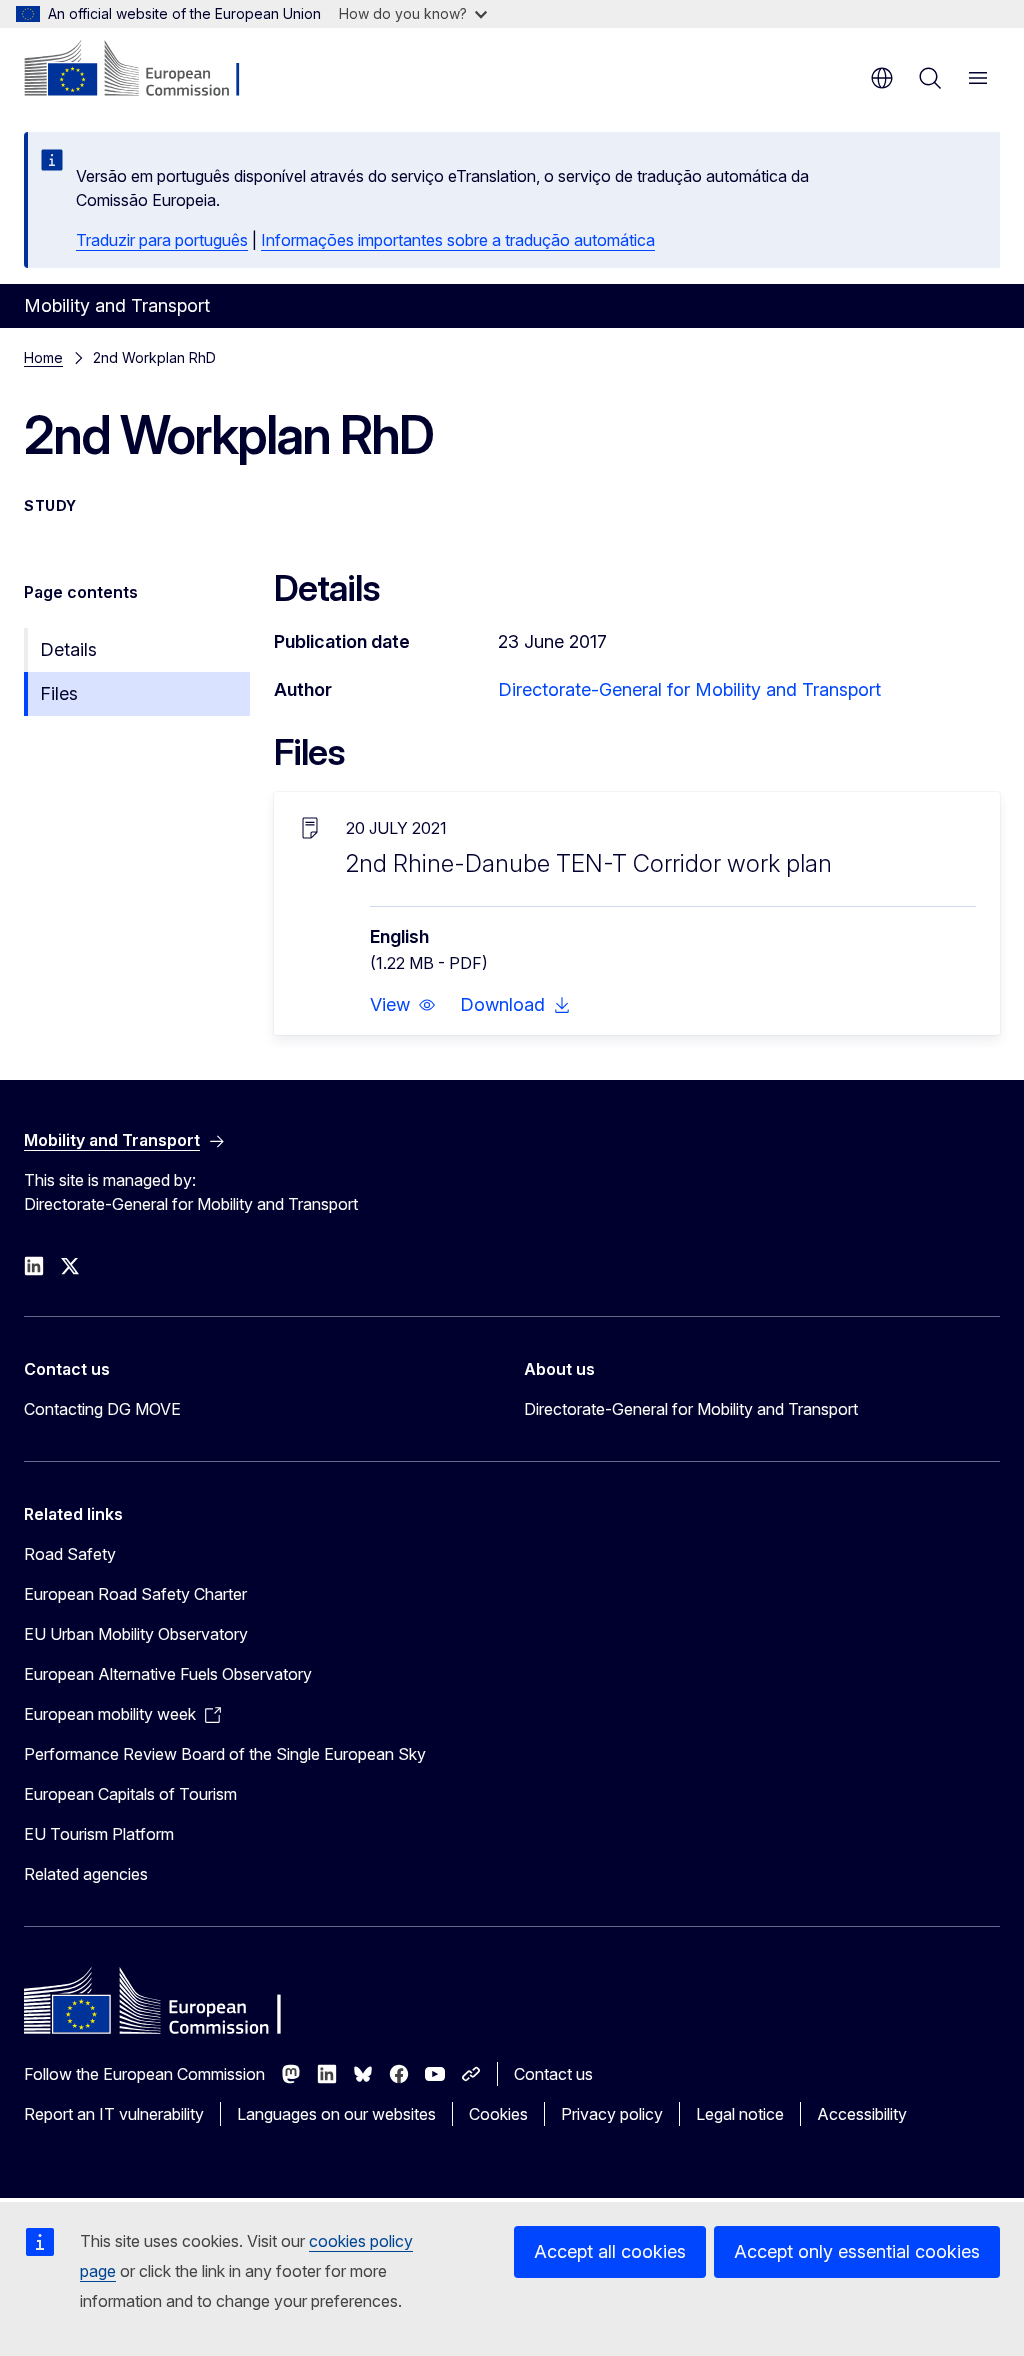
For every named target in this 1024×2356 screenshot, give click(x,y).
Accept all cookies (610, 2251)
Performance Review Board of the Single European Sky (225, 1754)
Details (68, 649)
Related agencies (86, 1874)
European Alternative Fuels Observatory (168, 1674)
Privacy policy (612, 2114)
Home (43, 357)
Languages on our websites (336, 2114)
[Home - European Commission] (145, 70)
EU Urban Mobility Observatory (136, 1634)
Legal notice (740, 2114)
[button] (403, 1005)
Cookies (498, 2114)
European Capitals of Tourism (130, 1794)
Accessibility (862, 2114)
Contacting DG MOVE (102, 1409)
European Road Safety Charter (135, 1594)
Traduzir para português (162, 240)
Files (59, 693)
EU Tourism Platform (99, 1834)
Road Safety (70, 1554)
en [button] (882, 78)
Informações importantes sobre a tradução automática (458, 240)
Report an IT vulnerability (114, 2114)
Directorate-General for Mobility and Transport (689, 689)
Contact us (553, 2074)
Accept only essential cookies (857, 2251)
